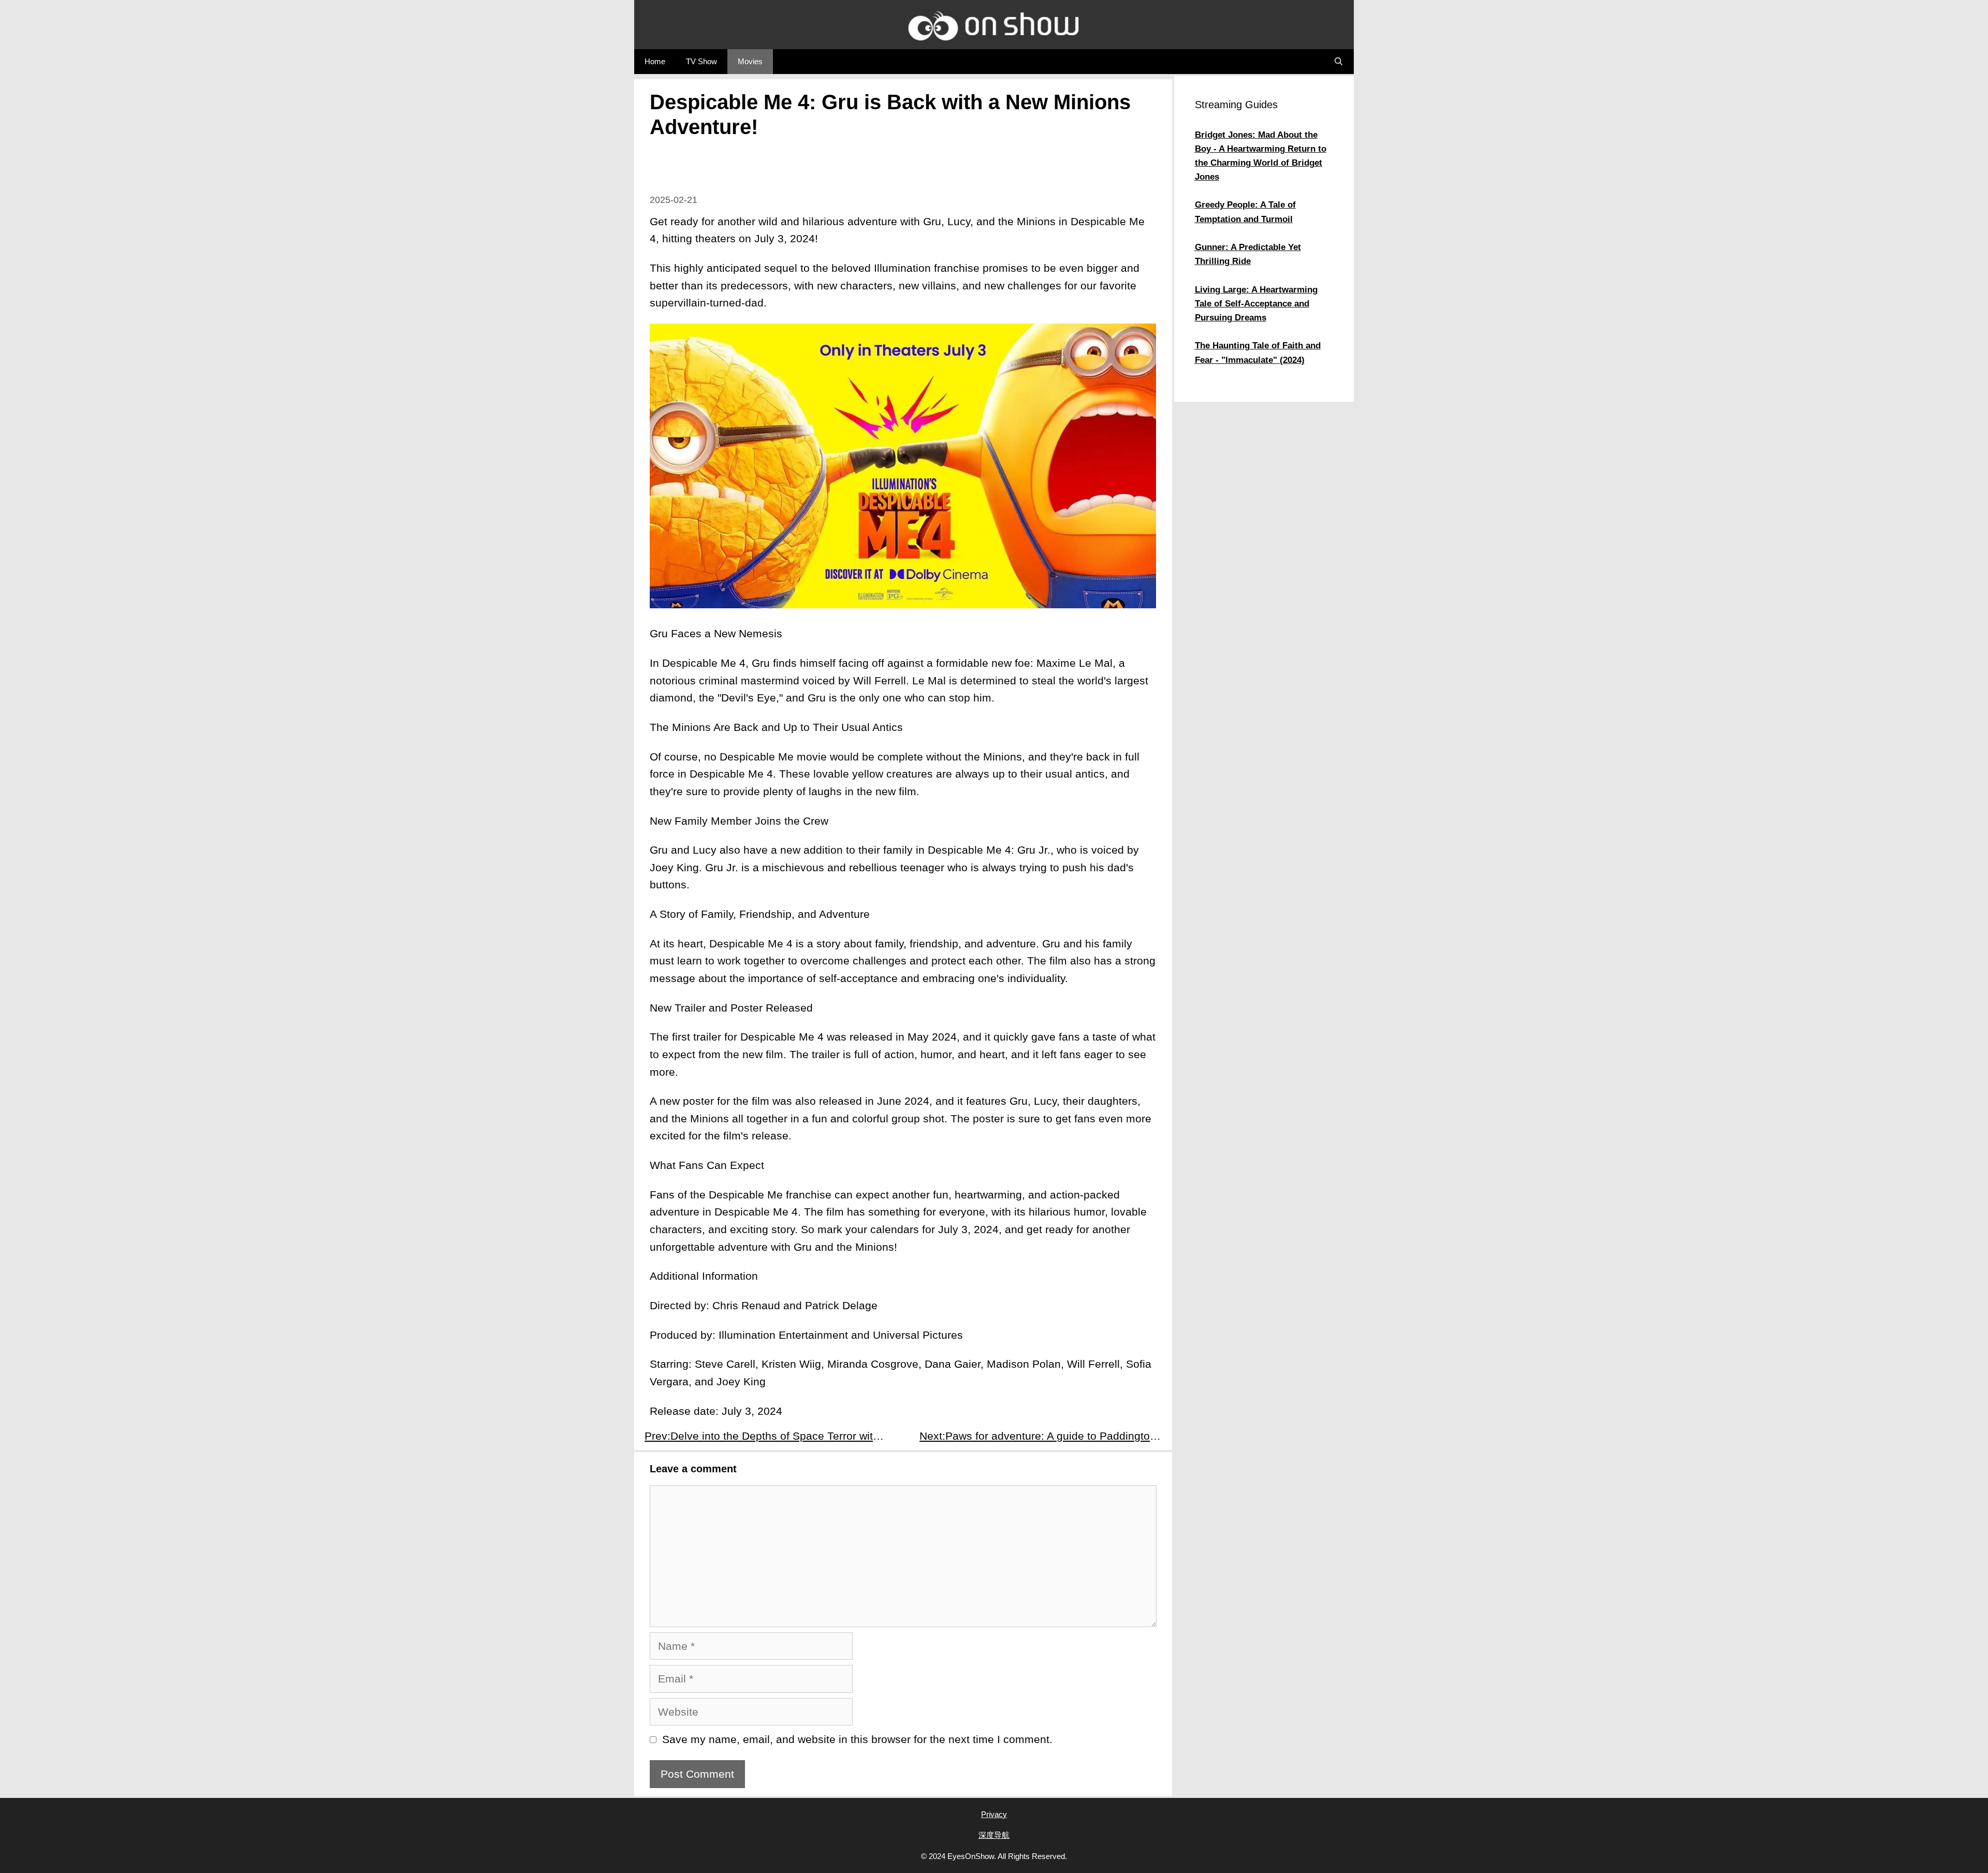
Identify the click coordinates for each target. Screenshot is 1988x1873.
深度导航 (994, 1835)
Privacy (994, 1814)
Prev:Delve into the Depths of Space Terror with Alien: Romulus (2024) (771, 1436)
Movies (750, 61)
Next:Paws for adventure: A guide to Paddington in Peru (1046, 1436)
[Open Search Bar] (1339, 62)
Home (655, 61)
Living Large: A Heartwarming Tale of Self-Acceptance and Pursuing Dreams (1256, 304)
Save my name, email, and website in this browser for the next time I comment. (857, 1739)
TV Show (701, 61)
